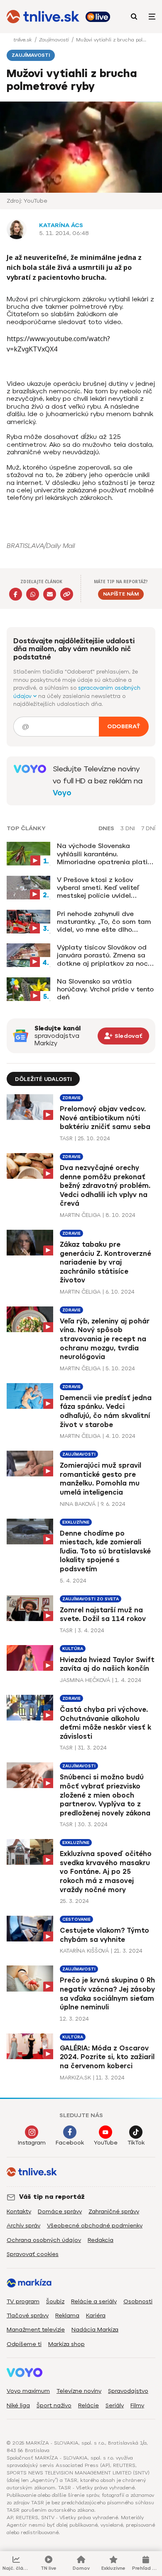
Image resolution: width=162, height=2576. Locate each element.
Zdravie (71, 1098)
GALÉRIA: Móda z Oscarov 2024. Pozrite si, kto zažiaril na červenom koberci (107, 2057)
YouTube (106, 2143)
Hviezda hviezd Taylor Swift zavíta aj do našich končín (107, 1664)
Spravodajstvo (128, 2391)
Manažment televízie (36, 2330)
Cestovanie (76, 1919)
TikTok (136, 2143)
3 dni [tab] (128, 829)
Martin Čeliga (80, 1215)
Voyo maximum (28, 2391)
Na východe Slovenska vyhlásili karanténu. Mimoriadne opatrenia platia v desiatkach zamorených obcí (104, 854)
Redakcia (101, 2240)
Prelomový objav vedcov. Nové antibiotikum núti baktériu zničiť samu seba (105, 1118)
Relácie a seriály (94, 2301)
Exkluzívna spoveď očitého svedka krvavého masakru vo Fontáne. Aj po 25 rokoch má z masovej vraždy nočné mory (106, 1872)
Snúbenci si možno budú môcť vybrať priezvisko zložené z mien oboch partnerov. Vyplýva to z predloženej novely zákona (105, 1795)
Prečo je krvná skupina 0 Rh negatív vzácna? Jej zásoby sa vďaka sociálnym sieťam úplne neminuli (107, 1994)
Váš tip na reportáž (52, 2197)
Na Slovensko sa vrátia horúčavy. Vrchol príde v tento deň (105, 989)
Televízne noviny (79, 2391)
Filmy (137, 2405)
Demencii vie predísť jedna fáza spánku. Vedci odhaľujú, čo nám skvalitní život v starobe (106, 1411)
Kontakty (19, 2211)
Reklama (67, 2315)
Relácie (88, 2405)
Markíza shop (66, 2344)
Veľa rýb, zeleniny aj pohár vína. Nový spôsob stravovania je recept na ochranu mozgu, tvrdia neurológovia (105, 1339)
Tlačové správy (28, 2315)
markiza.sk (75, 2078)
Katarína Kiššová (84, 1951)
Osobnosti (138, 2301)
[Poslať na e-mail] (50, 594)
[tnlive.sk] (43, 17)
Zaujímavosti (55, 40)
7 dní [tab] (148, 829)
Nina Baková (78, 1504)
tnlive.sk (23, 40)
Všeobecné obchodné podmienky (95, 2226)
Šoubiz (55, 2301)
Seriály (115, 2405)
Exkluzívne (76, 1522)
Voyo (62, 793)
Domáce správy (60, 2211)
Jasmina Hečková (85, 1680)
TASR (66, 1138)
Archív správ (23, 2226)
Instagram (32, 2143)
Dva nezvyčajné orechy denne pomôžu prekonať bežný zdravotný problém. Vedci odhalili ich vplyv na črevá (105, 1186)
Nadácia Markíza (95, 2330)
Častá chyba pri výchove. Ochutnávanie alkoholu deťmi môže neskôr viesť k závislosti (106, 1723)
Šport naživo (54, 2405)
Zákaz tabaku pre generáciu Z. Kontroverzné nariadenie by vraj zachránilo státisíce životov (106, 1262)
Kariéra (96, 2315)
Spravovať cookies (33, 2254)
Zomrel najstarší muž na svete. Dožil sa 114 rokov (103, 1615)
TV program (23, 2301)
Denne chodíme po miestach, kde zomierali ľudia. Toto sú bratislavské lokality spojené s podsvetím (105, 1551)
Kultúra (73, 1649)
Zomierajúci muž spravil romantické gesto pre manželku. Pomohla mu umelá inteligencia (101, 1479)
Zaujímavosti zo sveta (91, 1599)
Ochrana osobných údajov (44, 2240)
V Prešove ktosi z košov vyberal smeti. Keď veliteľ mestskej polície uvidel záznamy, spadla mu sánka (101, 888)
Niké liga (18, 2405)
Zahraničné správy (114, 2211)
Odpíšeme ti (24, 2344)
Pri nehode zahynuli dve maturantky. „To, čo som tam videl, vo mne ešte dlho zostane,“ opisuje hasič (104, 922)
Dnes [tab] (106, 829)
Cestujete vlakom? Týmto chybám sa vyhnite (104, 1935)
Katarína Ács (61, 225)
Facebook (70, 2143)
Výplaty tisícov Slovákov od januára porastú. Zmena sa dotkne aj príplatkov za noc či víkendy (102, 955)
